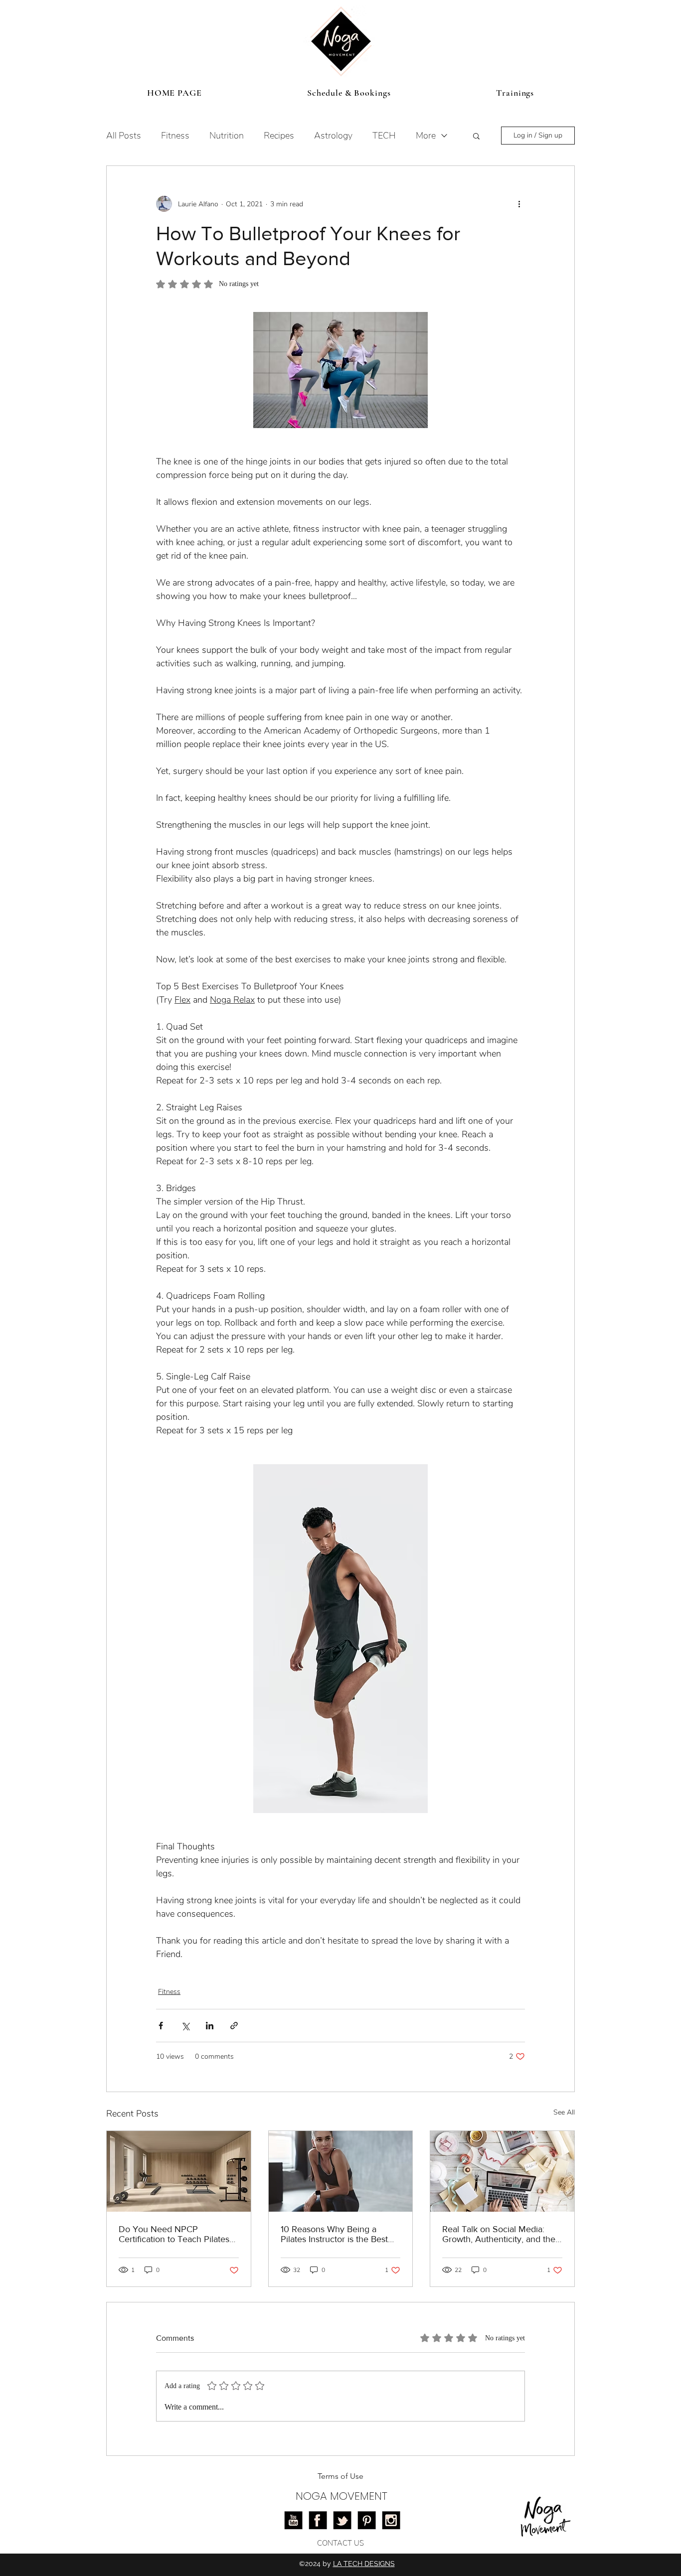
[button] (476, 136)
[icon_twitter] (342, 2520)
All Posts (124, 136)
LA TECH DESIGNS (364, 2564)
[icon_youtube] (293, 2520)
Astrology (333, 136)
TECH (384, 136)
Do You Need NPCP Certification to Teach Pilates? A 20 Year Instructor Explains (176, 2234)
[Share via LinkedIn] (210, 2026)
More (426, 136)
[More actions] (519, 204)
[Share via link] (234, 2026)
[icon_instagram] (391, 2520)
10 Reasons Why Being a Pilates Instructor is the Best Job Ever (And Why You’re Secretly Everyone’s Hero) (334, 2234)
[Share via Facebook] (161, 2026)
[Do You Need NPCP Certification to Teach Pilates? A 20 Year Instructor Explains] (179, 2171)
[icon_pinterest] (367, 2520)
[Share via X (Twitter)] (185, 2026)
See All (564, 2112)
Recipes (279, 136)
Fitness (175, 136)
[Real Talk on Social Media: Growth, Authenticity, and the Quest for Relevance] (502, 2171)
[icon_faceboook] (318, 2520)
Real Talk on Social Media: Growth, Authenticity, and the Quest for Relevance (499, 2234)
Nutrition (227, 136)
